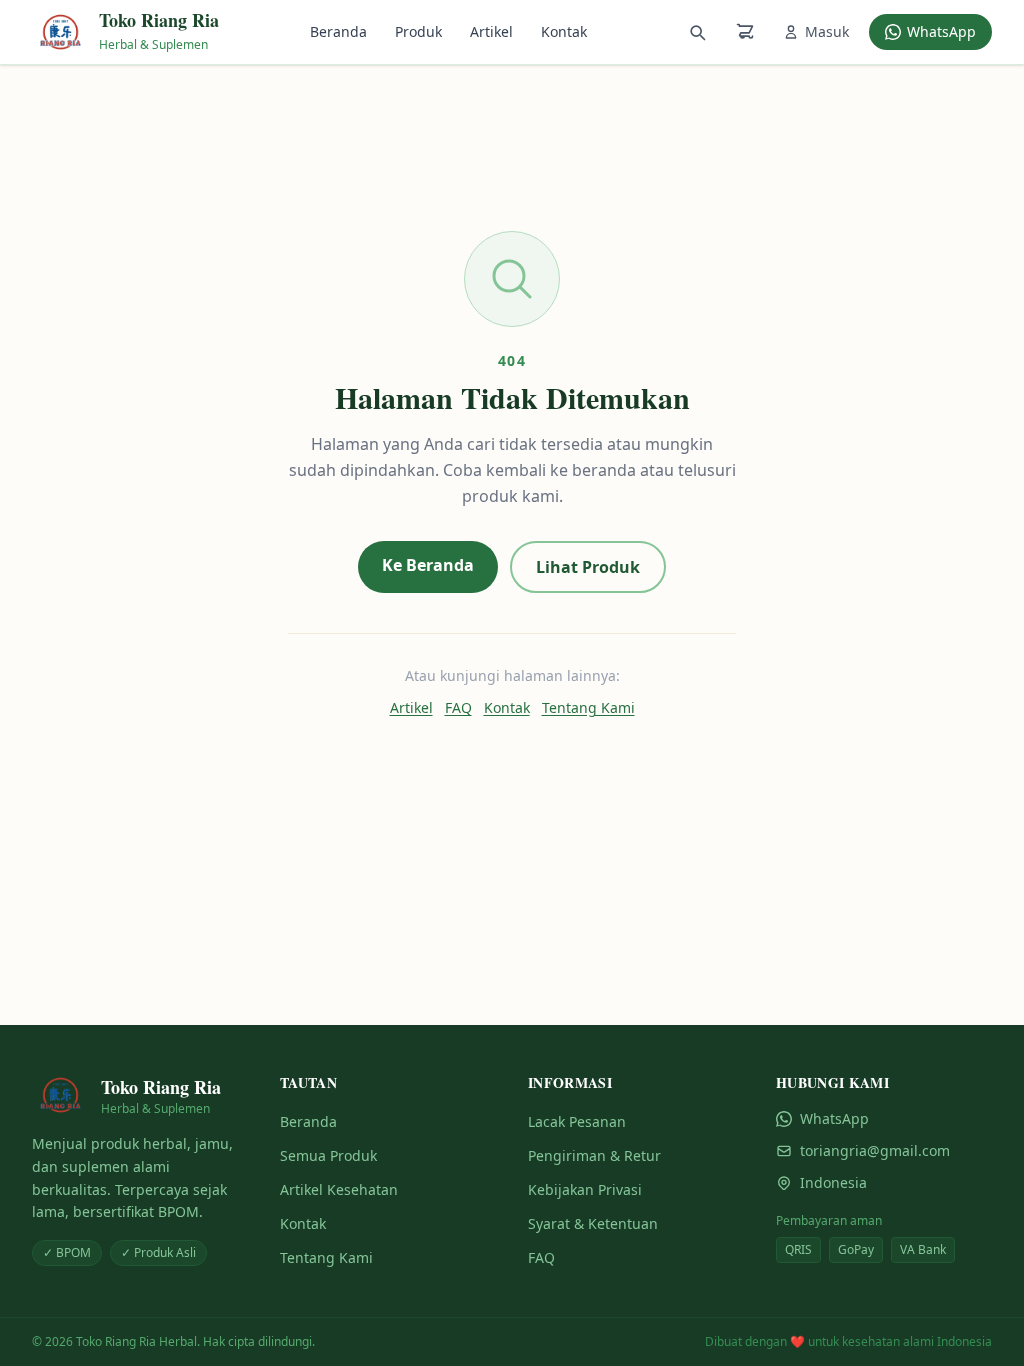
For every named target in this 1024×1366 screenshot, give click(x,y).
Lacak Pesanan (577, 1121)
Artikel (491, 31)
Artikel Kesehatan (339, 1189)
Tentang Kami (588, 707)
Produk (418, 31)
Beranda (338, 31)
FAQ (458, 707)
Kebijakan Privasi (585, 1189)
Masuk (827, 31)
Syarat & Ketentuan (593, 1223)
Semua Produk (328, 1155)
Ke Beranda (428, 565)
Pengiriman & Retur (594, 1155)
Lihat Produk (588, 567)
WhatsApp (941, 31)
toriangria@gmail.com (875, 1150)
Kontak (564, 31)
